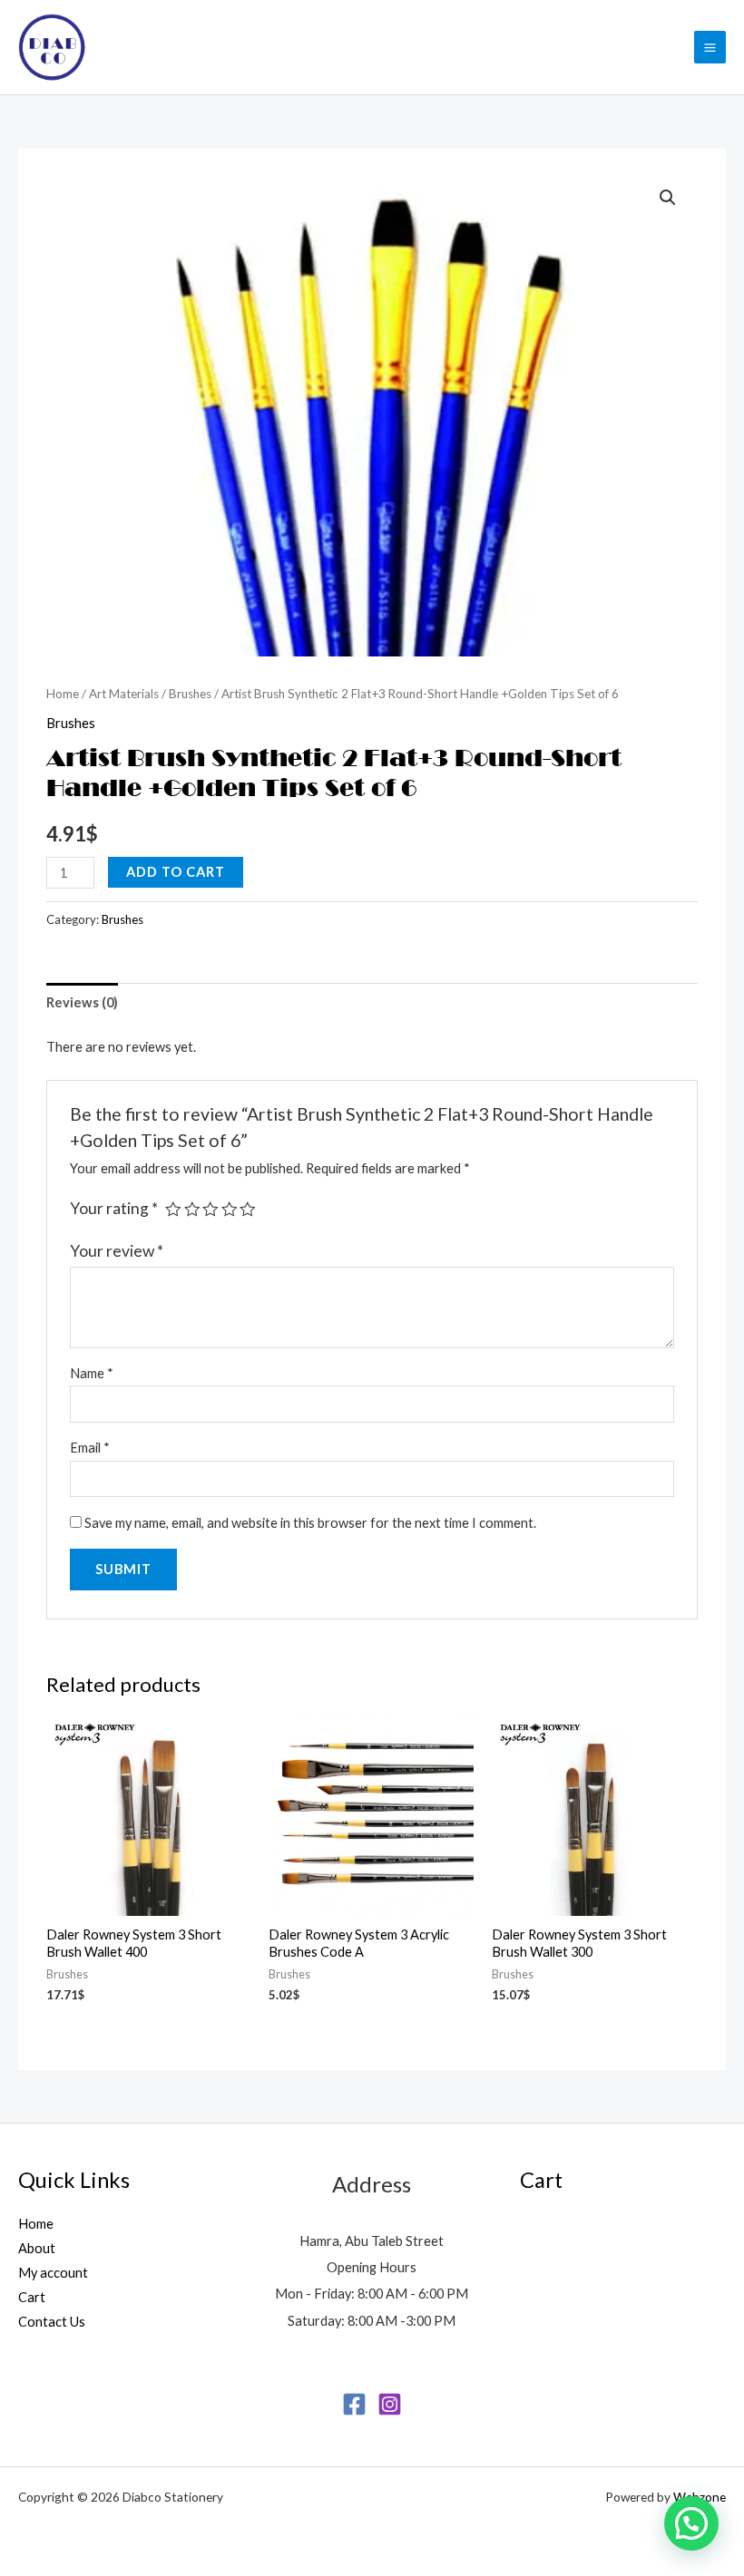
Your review (117, 1251)
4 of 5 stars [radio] (230, 1210)
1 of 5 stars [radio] (173, 1210)
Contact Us (52, 2322)
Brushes (190, 694)
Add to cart (176, 872)
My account (53, 2273)
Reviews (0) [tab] (82, 1002)
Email (90, 1448)
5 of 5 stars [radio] (248, 1210)
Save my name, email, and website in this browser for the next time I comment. (310, 1523)
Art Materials (124, 694)
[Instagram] (390, 2404)
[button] (668, 198)
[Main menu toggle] (710, 47)
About (37, 2248)
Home (63, 694)
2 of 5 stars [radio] (192, 1210)
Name (92, 1373)
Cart (32, 2297)
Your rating (114, 1208)
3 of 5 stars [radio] (210, 1210)
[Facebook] (354, 2404)
